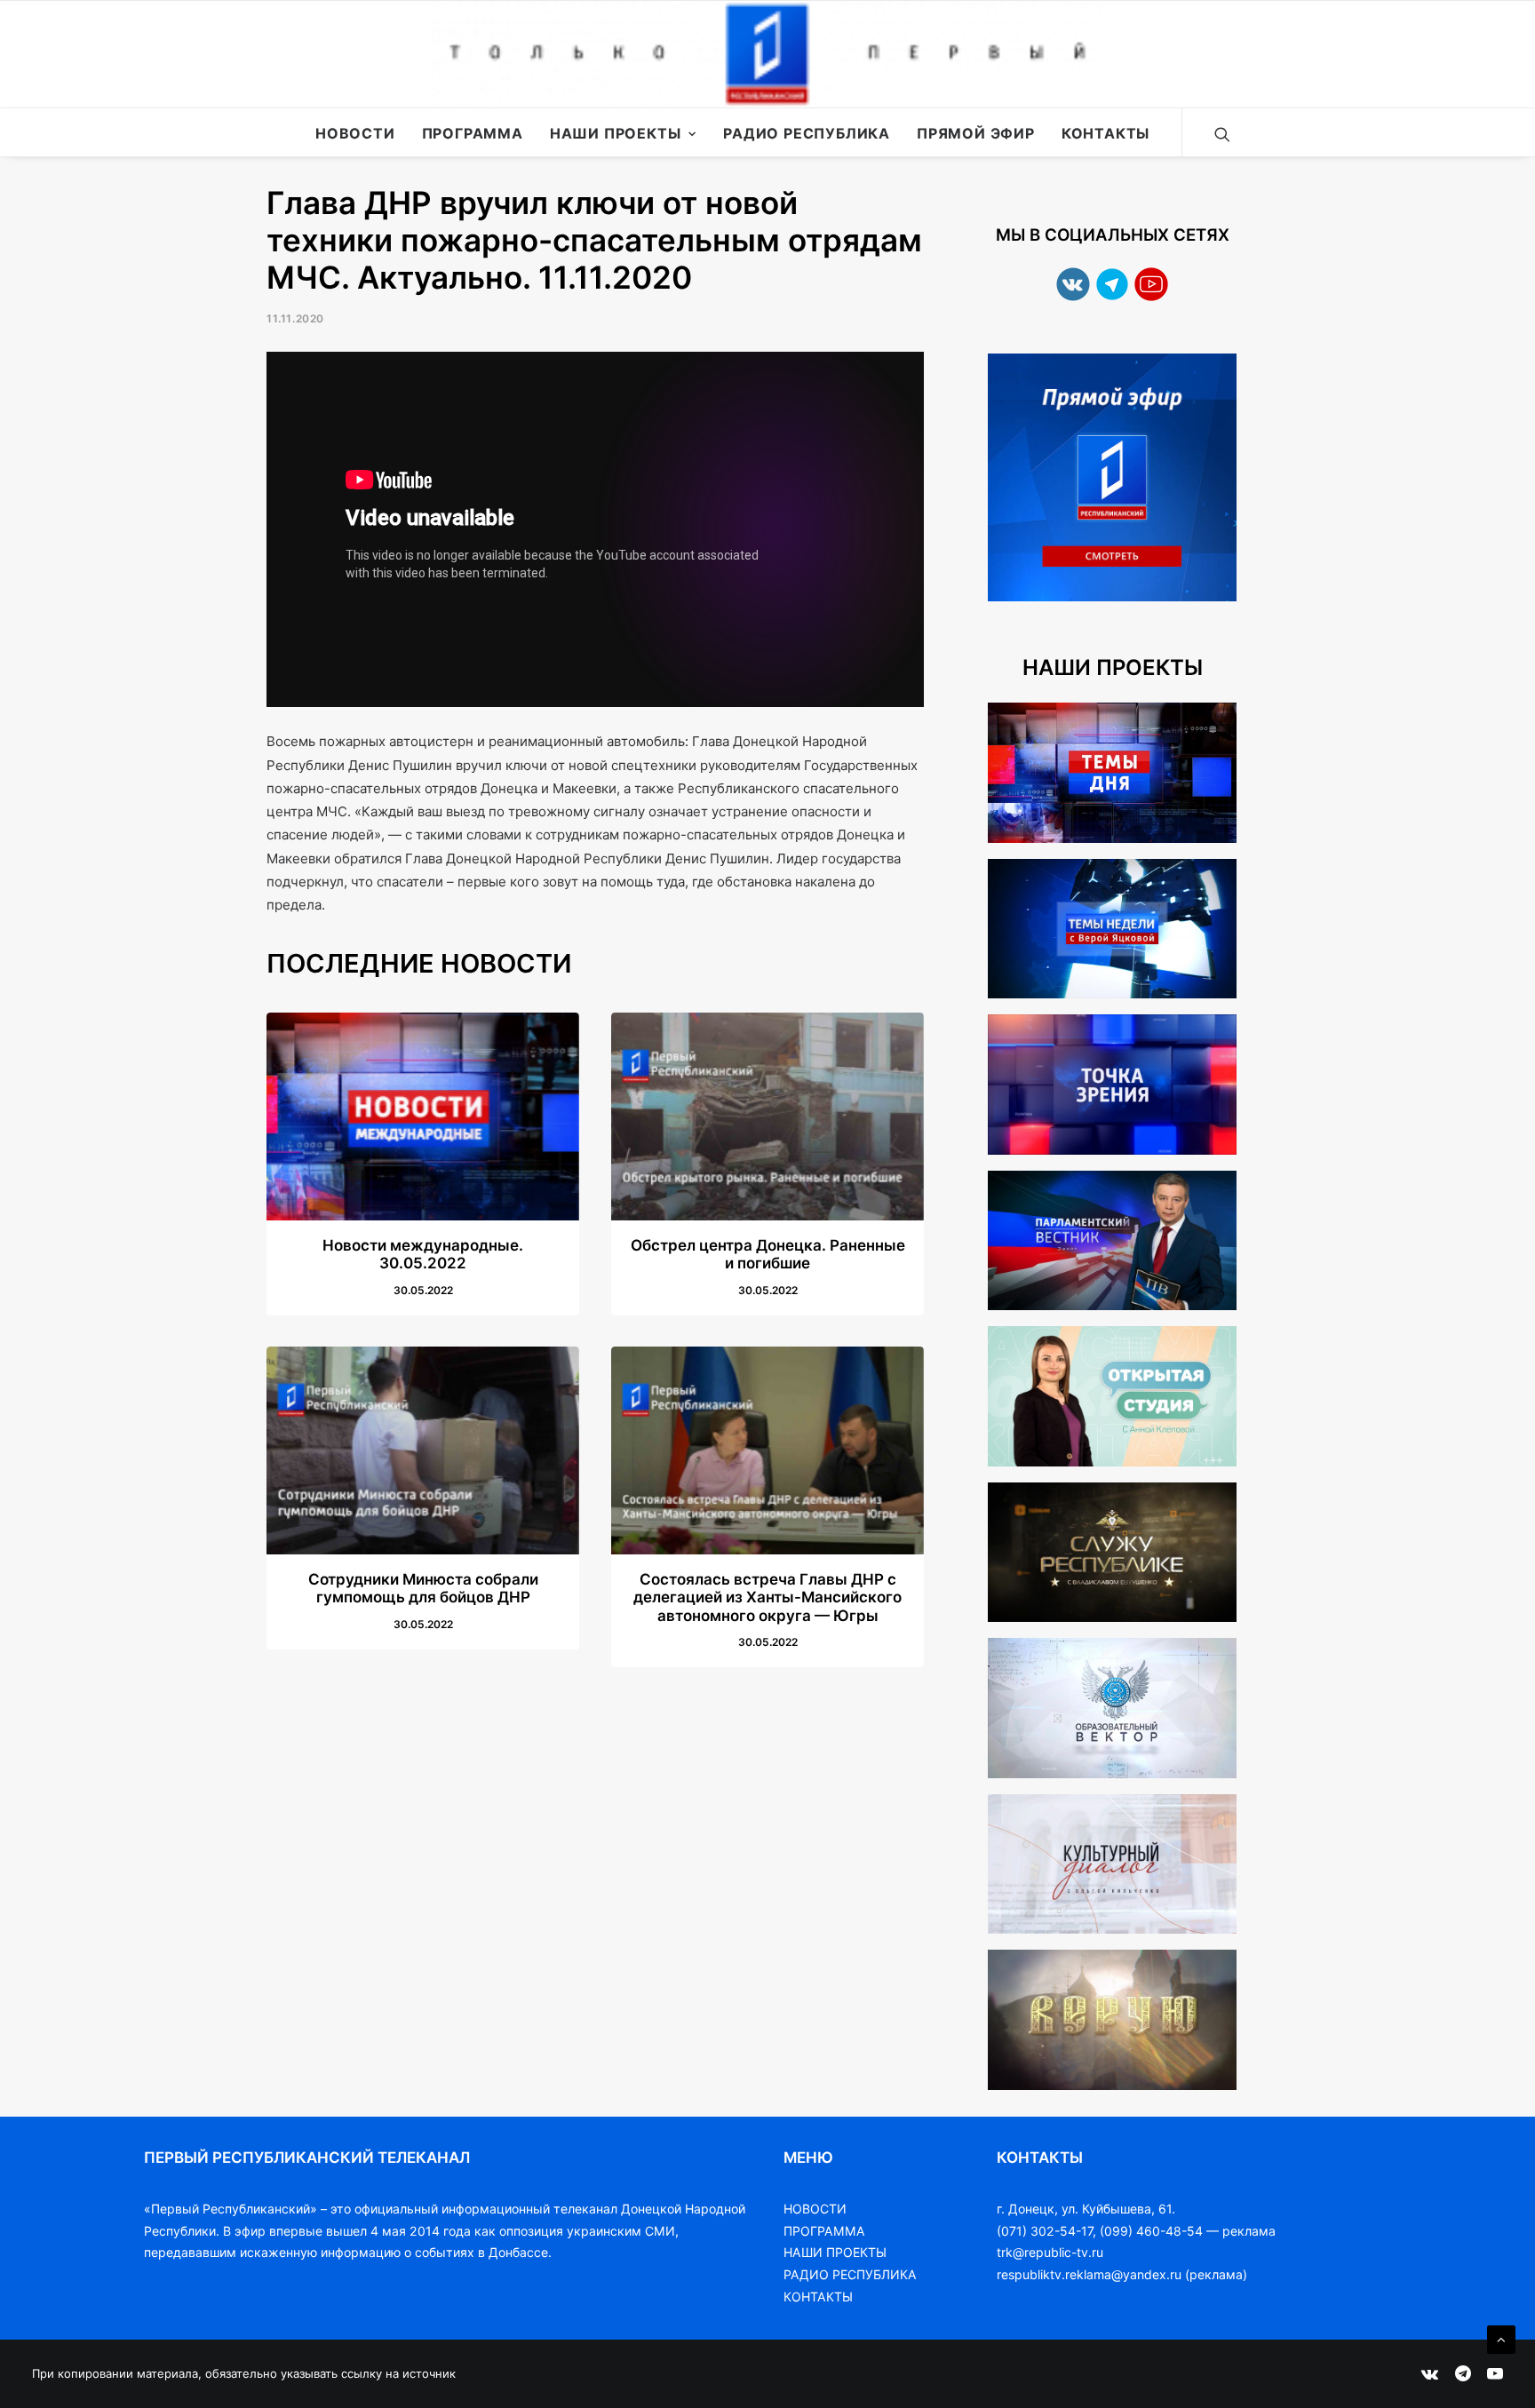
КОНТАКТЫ (818, 2297)
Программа (473, 133)
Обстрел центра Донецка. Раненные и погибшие (768, 1254)
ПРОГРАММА (824, 2231)
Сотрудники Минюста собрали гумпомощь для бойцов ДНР (423, 1588)
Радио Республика (807, 133)
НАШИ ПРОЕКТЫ (835, 2252)
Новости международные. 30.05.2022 (423, 1254)
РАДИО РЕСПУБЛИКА (850, 2274)
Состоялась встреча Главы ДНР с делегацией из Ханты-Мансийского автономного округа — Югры (767, 1597)
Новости (355, 133)
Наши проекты (616, 133)
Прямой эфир (976, 133)
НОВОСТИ (815, 2209)
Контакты (1106, 133)
